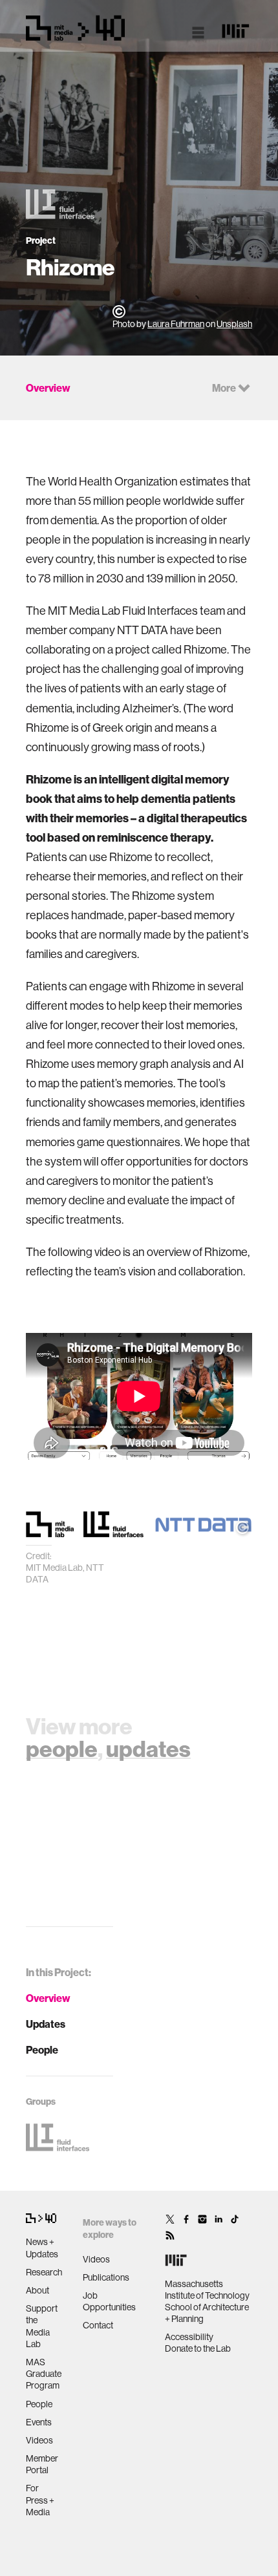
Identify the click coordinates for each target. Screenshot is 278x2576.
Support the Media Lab (42, 2326)
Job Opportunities (109, 2301)
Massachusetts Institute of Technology (207, 2290)
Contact (98, 2325)
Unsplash (234, 324)
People (42, 2050)
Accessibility (189, 2337)
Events (39, 2422)
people (62, 1749)
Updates (46, 2024)
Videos (39, 2440)
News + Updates (42, 2248)
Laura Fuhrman (176, 324)
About (37, 2290)
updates (148, 1749)
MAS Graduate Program (44, 2374)
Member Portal (42, 2464)
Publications (106, 2277)
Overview (48, 1998)
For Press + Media (40, 2500)
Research (44, 2272)
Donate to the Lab (198, 2348)
